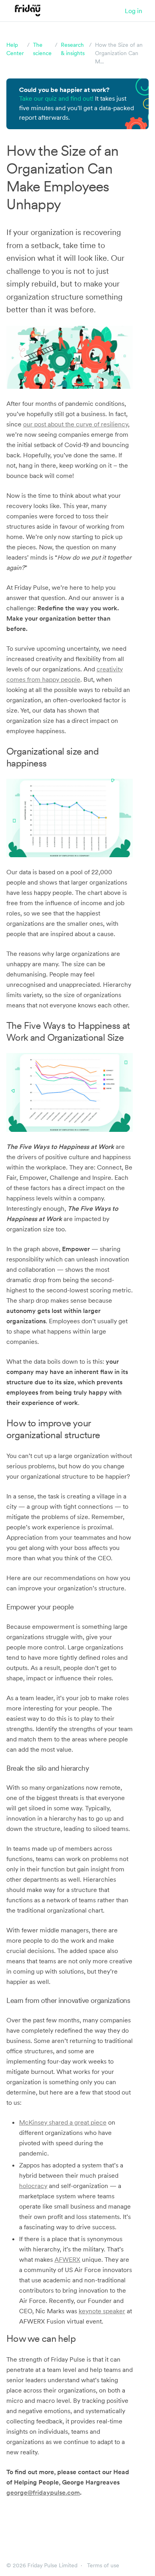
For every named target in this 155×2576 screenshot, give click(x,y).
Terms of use (103, 2565)
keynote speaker (102, 2311)
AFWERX (67, 2259)
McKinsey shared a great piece (63, 2122)
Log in (134, 11)
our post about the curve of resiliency (76, 424)
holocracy (33, 2186)
